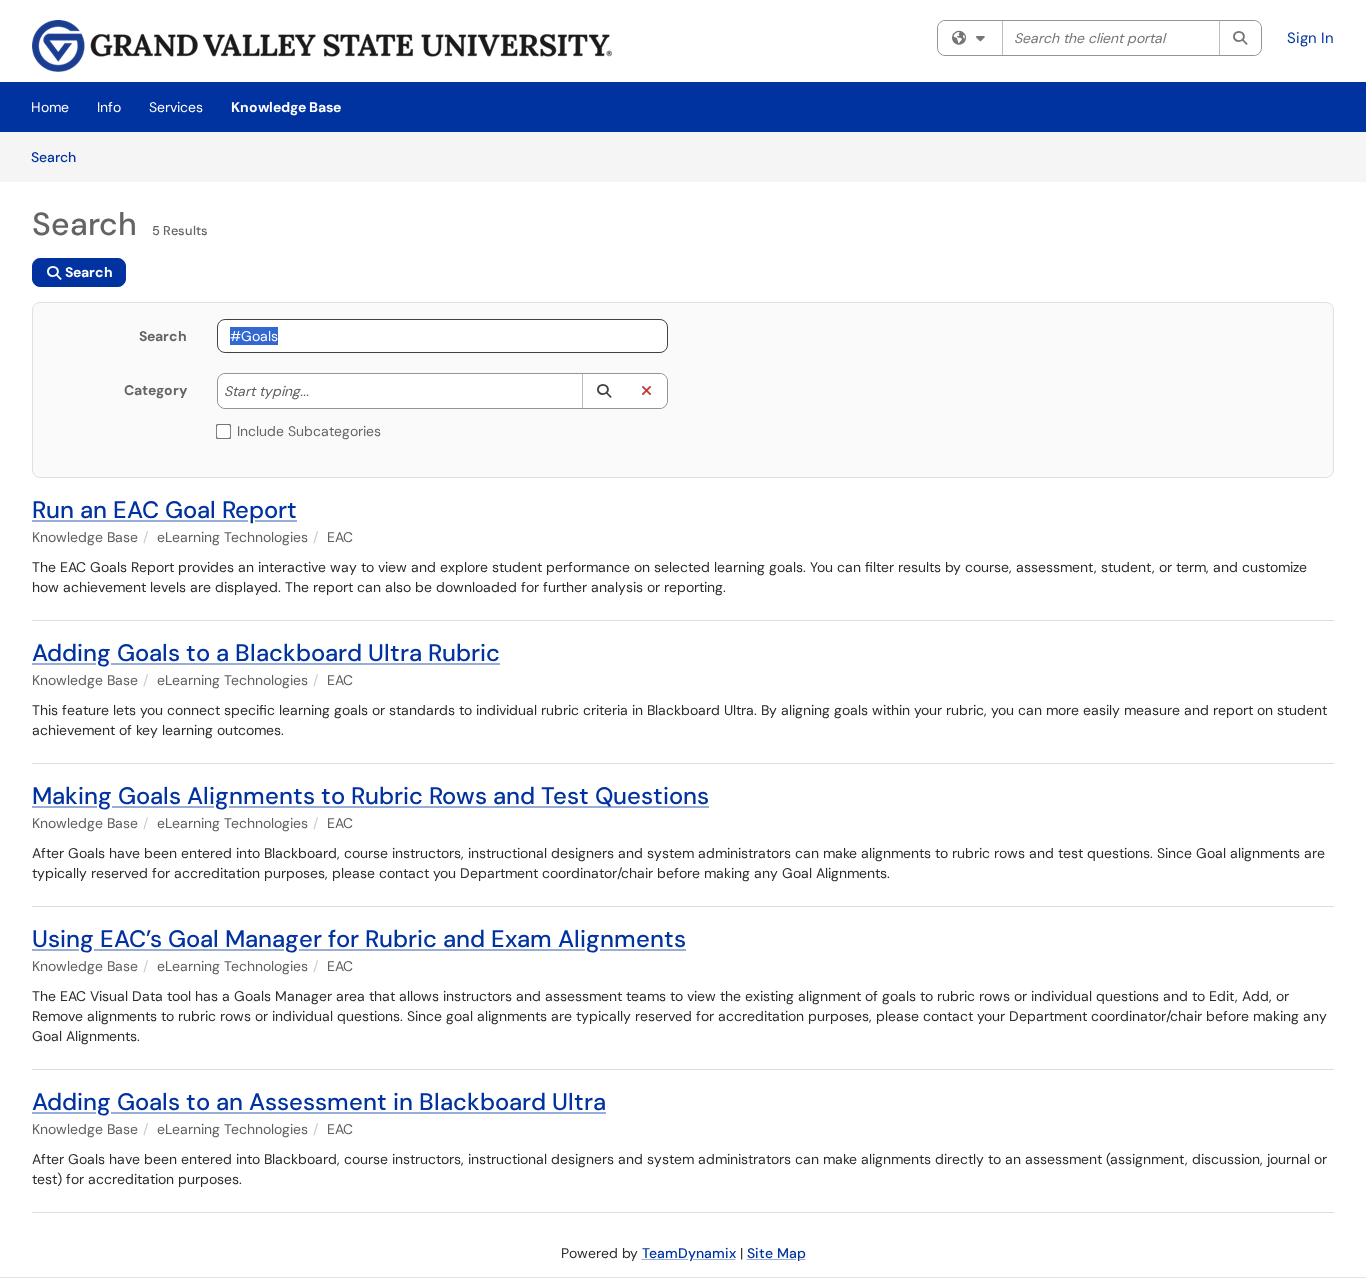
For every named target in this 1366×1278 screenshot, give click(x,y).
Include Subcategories (309, 431)
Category (155, 390)
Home (50, 107)
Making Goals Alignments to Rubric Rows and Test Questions (370, 795)
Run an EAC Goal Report (164, 509)
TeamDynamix (689, 1253)
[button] (603, 391)
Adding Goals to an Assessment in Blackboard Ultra (319, 1101)
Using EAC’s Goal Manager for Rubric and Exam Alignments (359, 938)
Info (109, 107)
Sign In (1310, 38)
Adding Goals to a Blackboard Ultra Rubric (266, 652)
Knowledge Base (286, 107)
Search (60, 156)
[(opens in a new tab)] (322, 46)
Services (176, 107)
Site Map (776, 1253)
